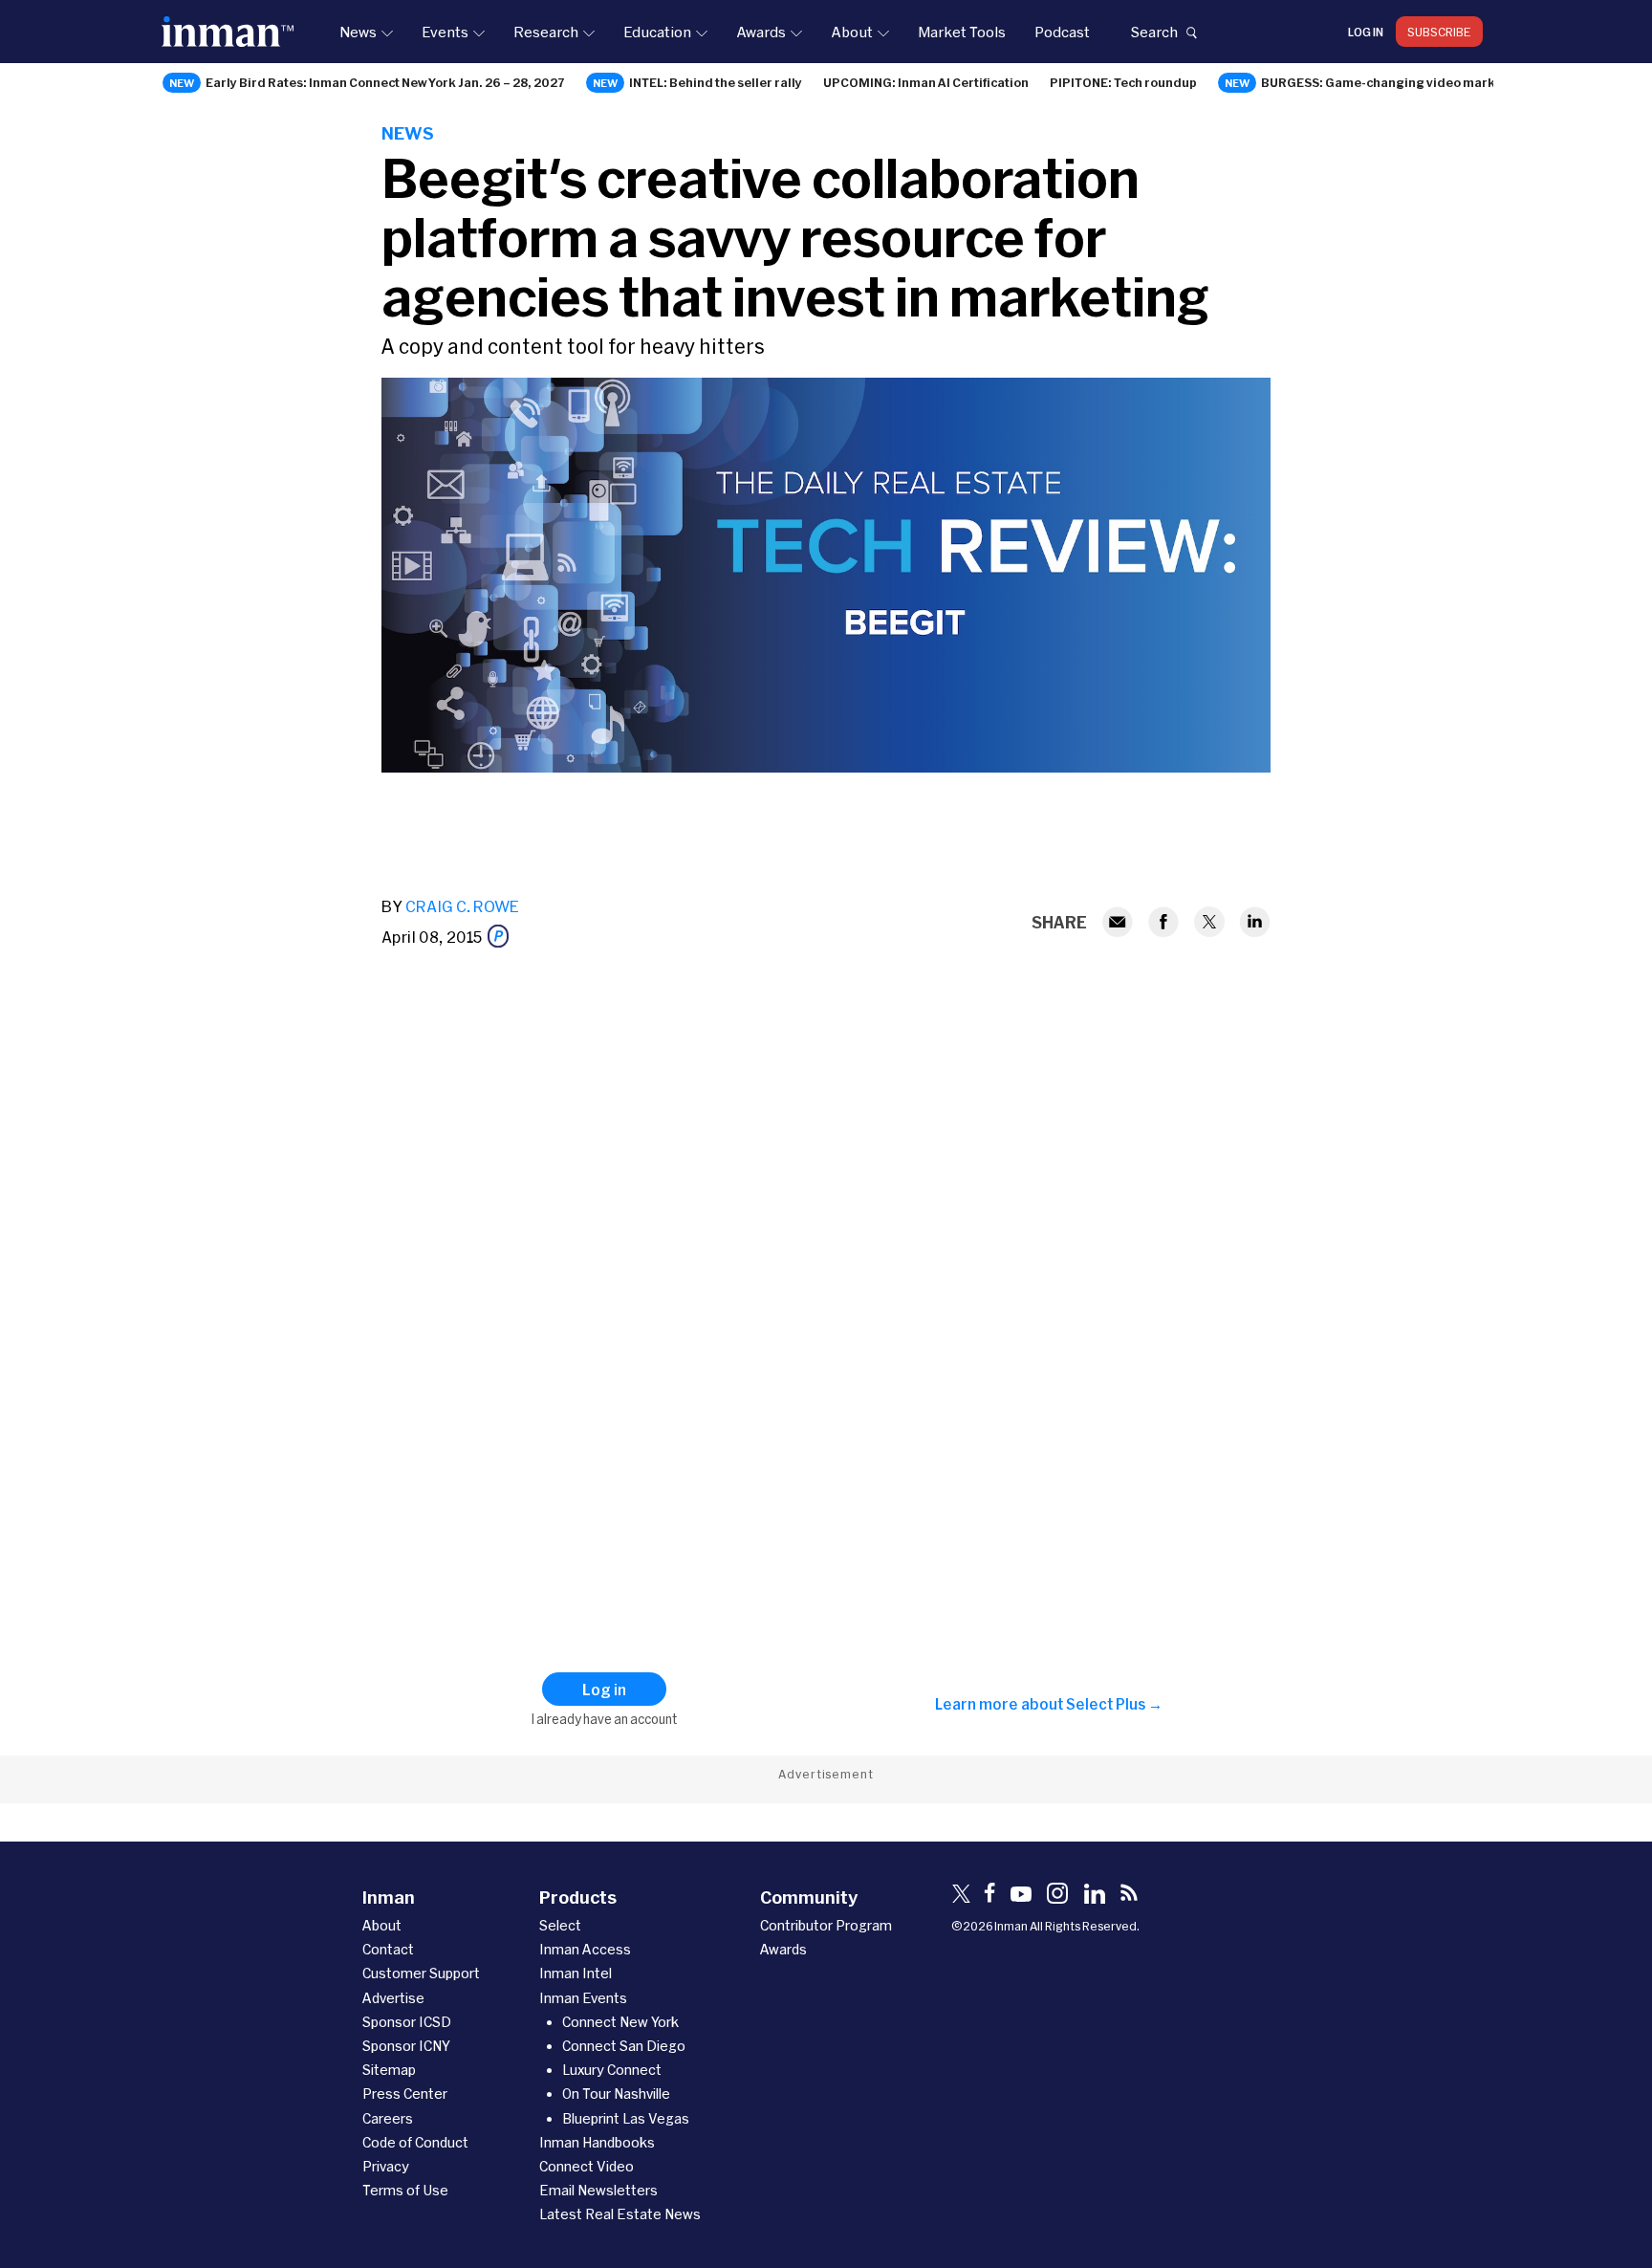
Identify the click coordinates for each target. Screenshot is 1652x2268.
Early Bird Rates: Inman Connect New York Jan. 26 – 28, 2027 (385, 82)
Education (657, 32)
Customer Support (421, 1973)
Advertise (393, 1998)
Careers (388, 2118)
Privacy (386, 2166)
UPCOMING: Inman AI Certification (926, 82)
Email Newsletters (598, 2190)
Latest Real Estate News (620, 2214)
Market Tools (962, 32)
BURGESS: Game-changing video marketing (1394, 82)
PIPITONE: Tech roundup (1123, 82)
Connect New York (620, 2022)
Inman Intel (576, 1973)
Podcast (1062, 32)
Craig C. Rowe (462, 906)
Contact (388, 1949)
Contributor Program (826, 1925)
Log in (1366, 32)
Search (1154, 32)
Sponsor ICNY (406, 2046)
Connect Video (587, 2166)
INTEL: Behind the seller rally (716, 82)
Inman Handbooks (597, 2142)
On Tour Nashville (616, 2094)
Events (445, 32)
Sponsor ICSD (407, 2022)
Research (546, 32)
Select (560, 1925)
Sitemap (389, 2070)
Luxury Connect (612, 2070)
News (358, 32)
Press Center (405, 2094)
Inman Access (585, 1949)
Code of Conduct (415, 2142)
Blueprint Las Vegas (626, 2118)
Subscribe (1439, 32)
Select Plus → (1114, 1704)
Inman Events (583, 1998)
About (852, 32)
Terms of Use (405, 2190)
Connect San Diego (624, 2046)
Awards (761, 32)
